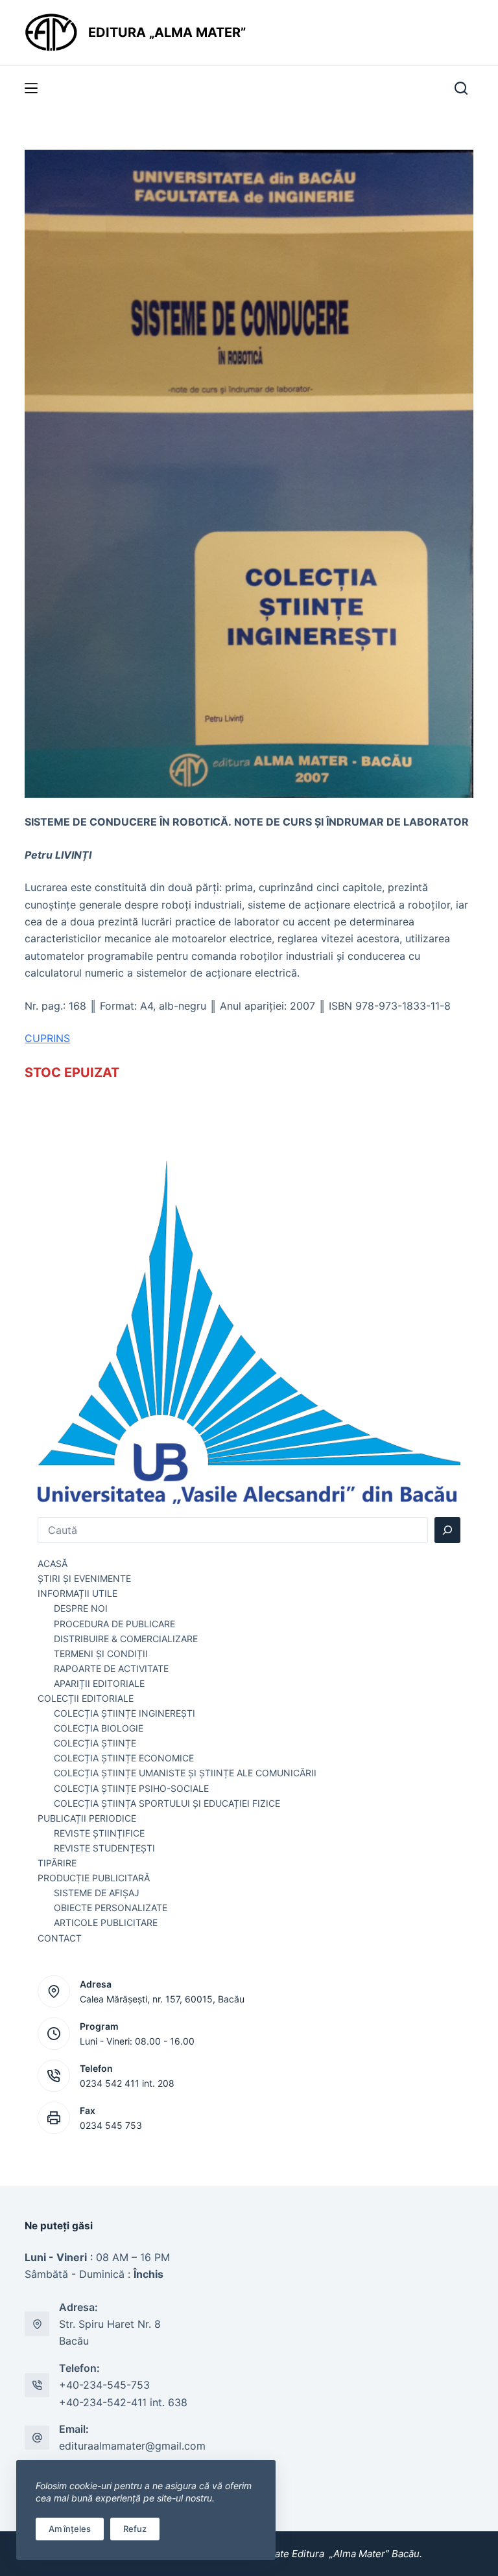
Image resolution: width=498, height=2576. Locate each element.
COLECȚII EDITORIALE (86, 1698)
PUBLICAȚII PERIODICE (87, 1818)
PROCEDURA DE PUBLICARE (114, 1624)
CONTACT (60, 1938)
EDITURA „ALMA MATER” (169, 32)
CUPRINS (47, 1038)
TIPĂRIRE (57, 1863)
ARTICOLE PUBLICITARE (106, 1922)
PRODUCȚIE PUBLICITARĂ (94, 1878)
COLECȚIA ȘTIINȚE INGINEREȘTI (124, 1713)
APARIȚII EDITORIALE (99, 1683)
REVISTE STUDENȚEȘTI (104, 1848)
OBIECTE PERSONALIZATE (111, 1908)
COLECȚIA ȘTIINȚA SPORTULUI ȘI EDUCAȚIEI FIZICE (167, 1803)
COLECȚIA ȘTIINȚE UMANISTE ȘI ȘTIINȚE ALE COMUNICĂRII (185, 1773)
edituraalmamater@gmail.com (132, 2446)
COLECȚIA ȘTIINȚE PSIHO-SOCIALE (131, 1788)
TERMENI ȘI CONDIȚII (101, 1654)
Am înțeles (70, 2529)
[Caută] (447, 1530)
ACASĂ (53, 1563)
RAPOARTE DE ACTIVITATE (111, 1668)
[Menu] (31, 88)
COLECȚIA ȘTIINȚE (95, 1743)
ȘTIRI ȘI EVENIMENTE (84, 1578)
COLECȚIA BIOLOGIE (99, 1728)
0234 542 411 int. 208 (127, 2083)
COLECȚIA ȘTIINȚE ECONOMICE (124, 1758)
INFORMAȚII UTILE (77, 1593)
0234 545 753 (111, 2125)
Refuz (135, 2529)
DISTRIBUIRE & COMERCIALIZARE (126, 1639)
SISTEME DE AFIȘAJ (97, 1893)
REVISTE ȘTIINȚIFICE (99, 1833)
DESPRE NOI (81, 1608)
